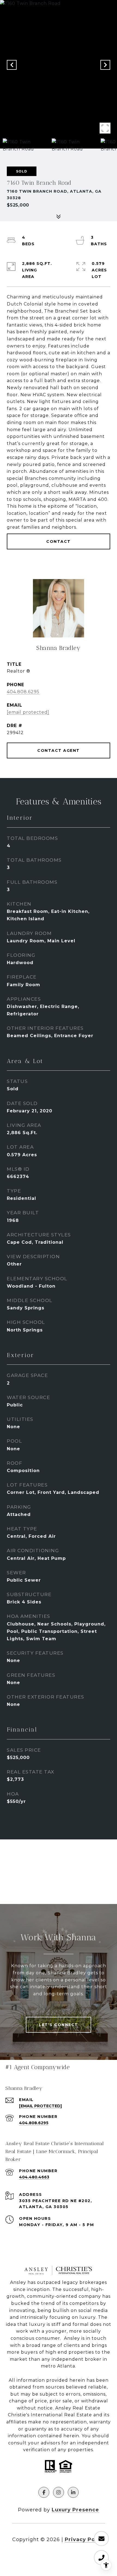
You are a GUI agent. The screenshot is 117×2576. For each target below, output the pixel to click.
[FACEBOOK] (44, 2492)
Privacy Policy (85, 2539)
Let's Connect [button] (59, 2025)
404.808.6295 (23, 692)
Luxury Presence (75, 2510)
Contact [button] (59, 541)
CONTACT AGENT (59, 750)
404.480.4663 (34, 2177)
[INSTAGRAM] (59, 2492)
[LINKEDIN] (73, 2492)
